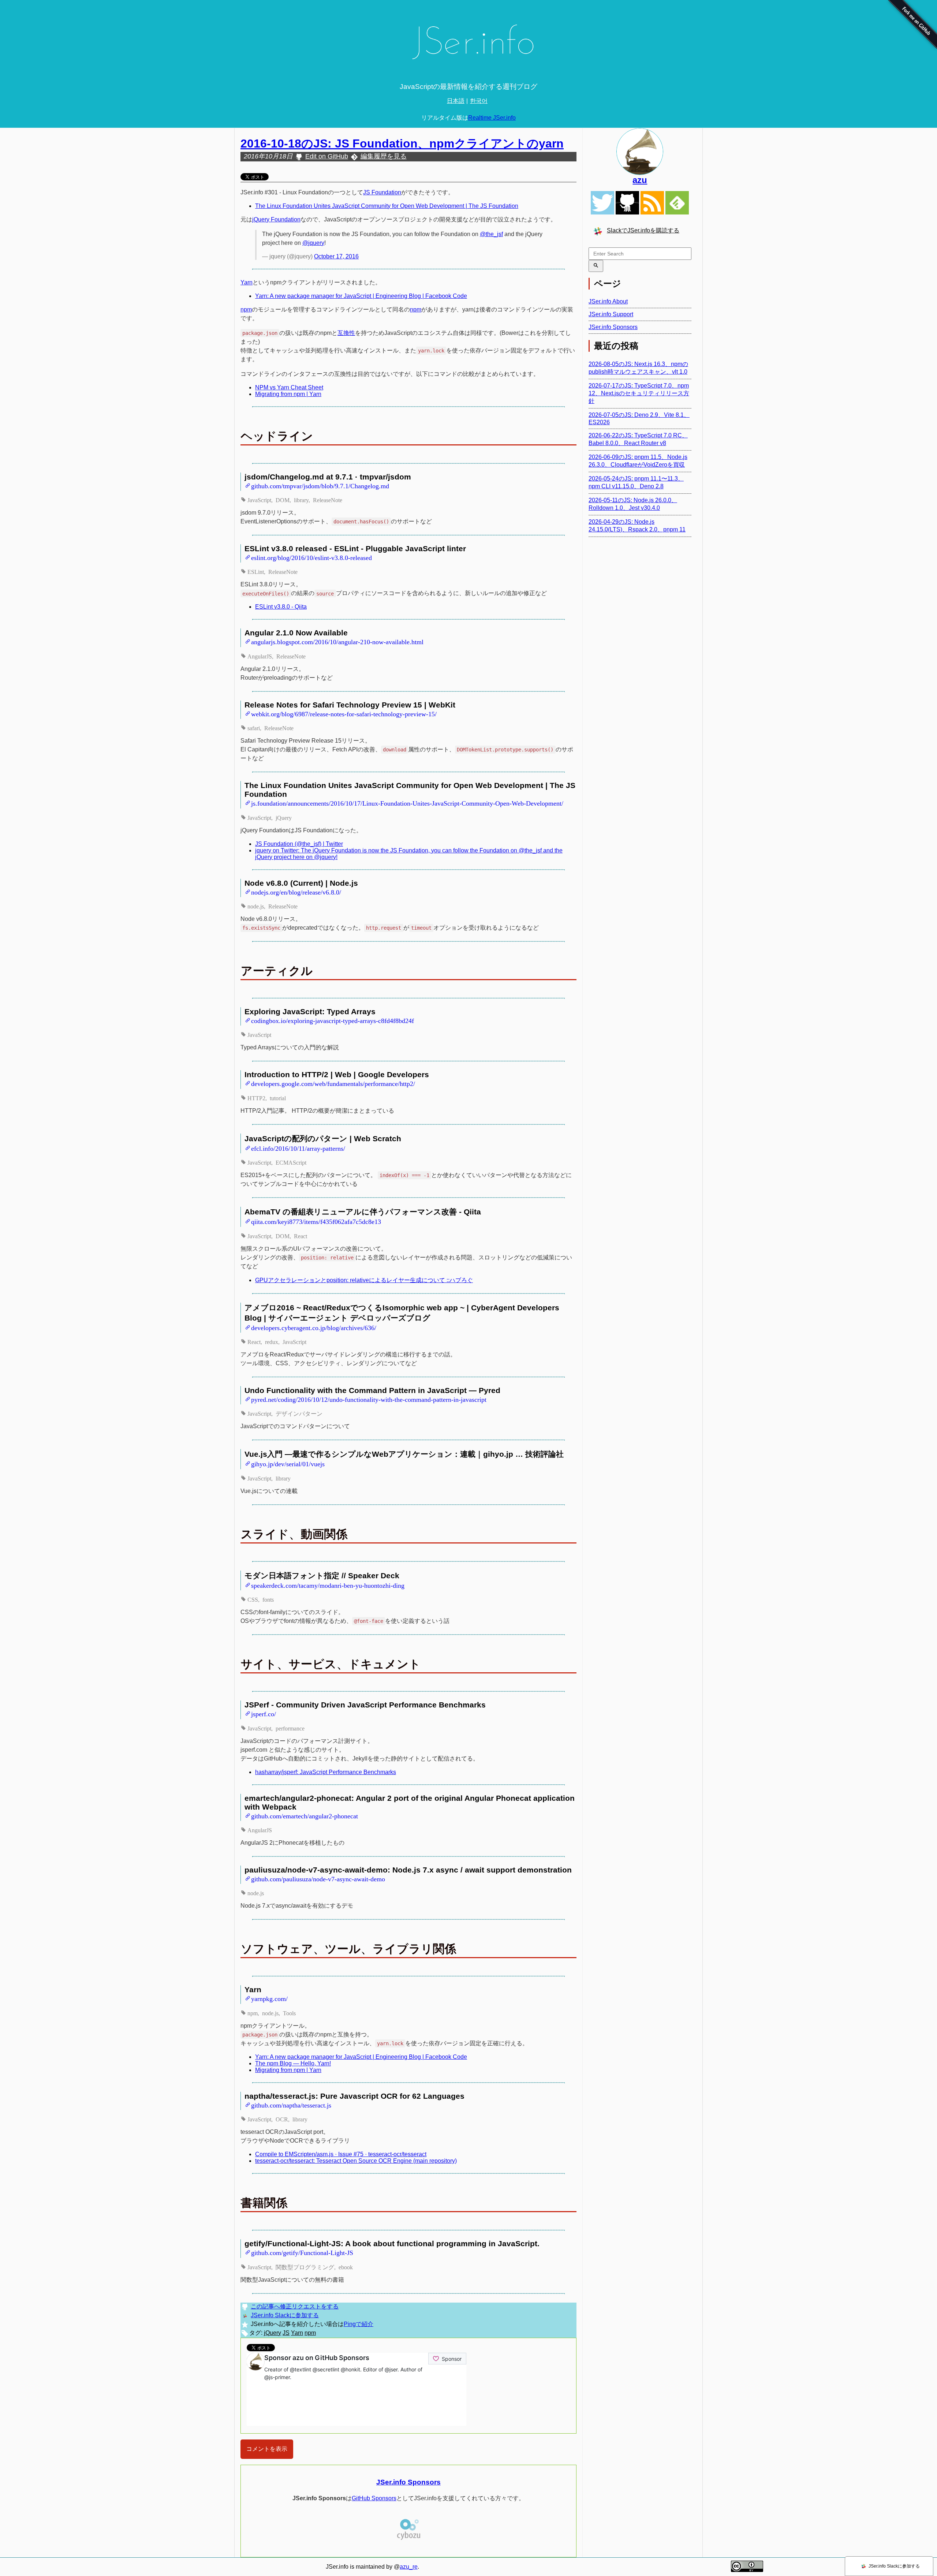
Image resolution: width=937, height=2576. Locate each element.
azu (640, 180)
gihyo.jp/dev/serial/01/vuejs (288, 1463)
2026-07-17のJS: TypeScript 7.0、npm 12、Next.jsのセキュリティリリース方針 (639, 393)
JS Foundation (382, 192)
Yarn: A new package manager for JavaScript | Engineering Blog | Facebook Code (361, 296)
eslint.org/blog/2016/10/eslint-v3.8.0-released (311, 557)
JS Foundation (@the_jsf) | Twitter (299, 844)
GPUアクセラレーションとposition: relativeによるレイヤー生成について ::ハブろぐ (364, 1280)
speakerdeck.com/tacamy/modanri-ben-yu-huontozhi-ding (328, 1585)
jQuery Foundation (276, 219)
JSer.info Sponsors (408, 2482)
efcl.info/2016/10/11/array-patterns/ (298, 1148)
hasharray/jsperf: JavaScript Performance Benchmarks (326, 1772)
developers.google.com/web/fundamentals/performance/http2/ (333, 1083)
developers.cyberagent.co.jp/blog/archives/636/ (314, 1327)
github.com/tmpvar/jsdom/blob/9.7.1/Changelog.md (320, 485)
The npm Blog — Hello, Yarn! (293, 2063)
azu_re (409, 2567)
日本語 (456, 101)
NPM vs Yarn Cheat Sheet (289, 387)
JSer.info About (608, 301)
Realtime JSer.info (492, 118)
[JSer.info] (468, 45)
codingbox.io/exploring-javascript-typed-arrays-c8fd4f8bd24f (333, 1020)
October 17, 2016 (336, 256)
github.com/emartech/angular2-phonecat (305, 1815)
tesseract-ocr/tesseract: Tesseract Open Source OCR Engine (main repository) (356, 2161)
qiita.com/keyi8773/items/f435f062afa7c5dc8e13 (316, 1221)
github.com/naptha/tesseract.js (291, 2105)
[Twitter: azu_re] (640, 152)
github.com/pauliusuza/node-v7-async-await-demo (318, 1878)
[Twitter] (602, 203)
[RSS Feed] (652, 203)
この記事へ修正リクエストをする (295, 2306)
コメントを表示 (267, 2449)
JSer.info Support (611, 314)
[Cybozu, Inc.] (408, 2539)
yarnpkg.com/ (269, 1998)
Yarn (247, 282)
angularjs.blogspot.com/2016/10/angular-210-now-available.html (337, 641)
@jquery (313, 243)
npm (246, 309)
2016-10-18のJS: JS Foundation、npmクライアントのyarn (402, 143)
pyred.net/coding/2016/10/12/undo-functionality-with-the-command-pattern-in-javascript (369, 1399)
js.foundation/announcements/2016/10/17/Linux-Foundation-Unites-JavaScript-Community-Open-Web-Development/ (407, 803)
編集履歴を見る (384, 156)
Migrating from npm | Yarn (288, 394)
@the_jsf (491, 234)
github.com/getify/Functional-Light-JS (302, 2252)
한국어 (479, 101)
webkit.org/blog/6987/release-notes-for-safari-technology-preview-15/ (344, 713)
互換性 (346, 333)
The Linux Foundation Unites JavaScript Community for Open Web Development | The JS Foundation (387, 206)
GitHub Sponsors (374, 2498)
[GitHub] (627, 203)
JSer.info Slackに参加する (285, 2315)
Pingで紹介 (359, 2324)
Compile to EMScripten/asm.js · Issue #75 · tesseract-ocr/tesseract (341, 2154)
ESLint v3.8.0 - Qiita (281, 607)
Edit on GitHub (327, 156)
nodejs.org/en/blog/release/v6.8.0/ (296, 892)
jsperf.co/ (264, 1713)
